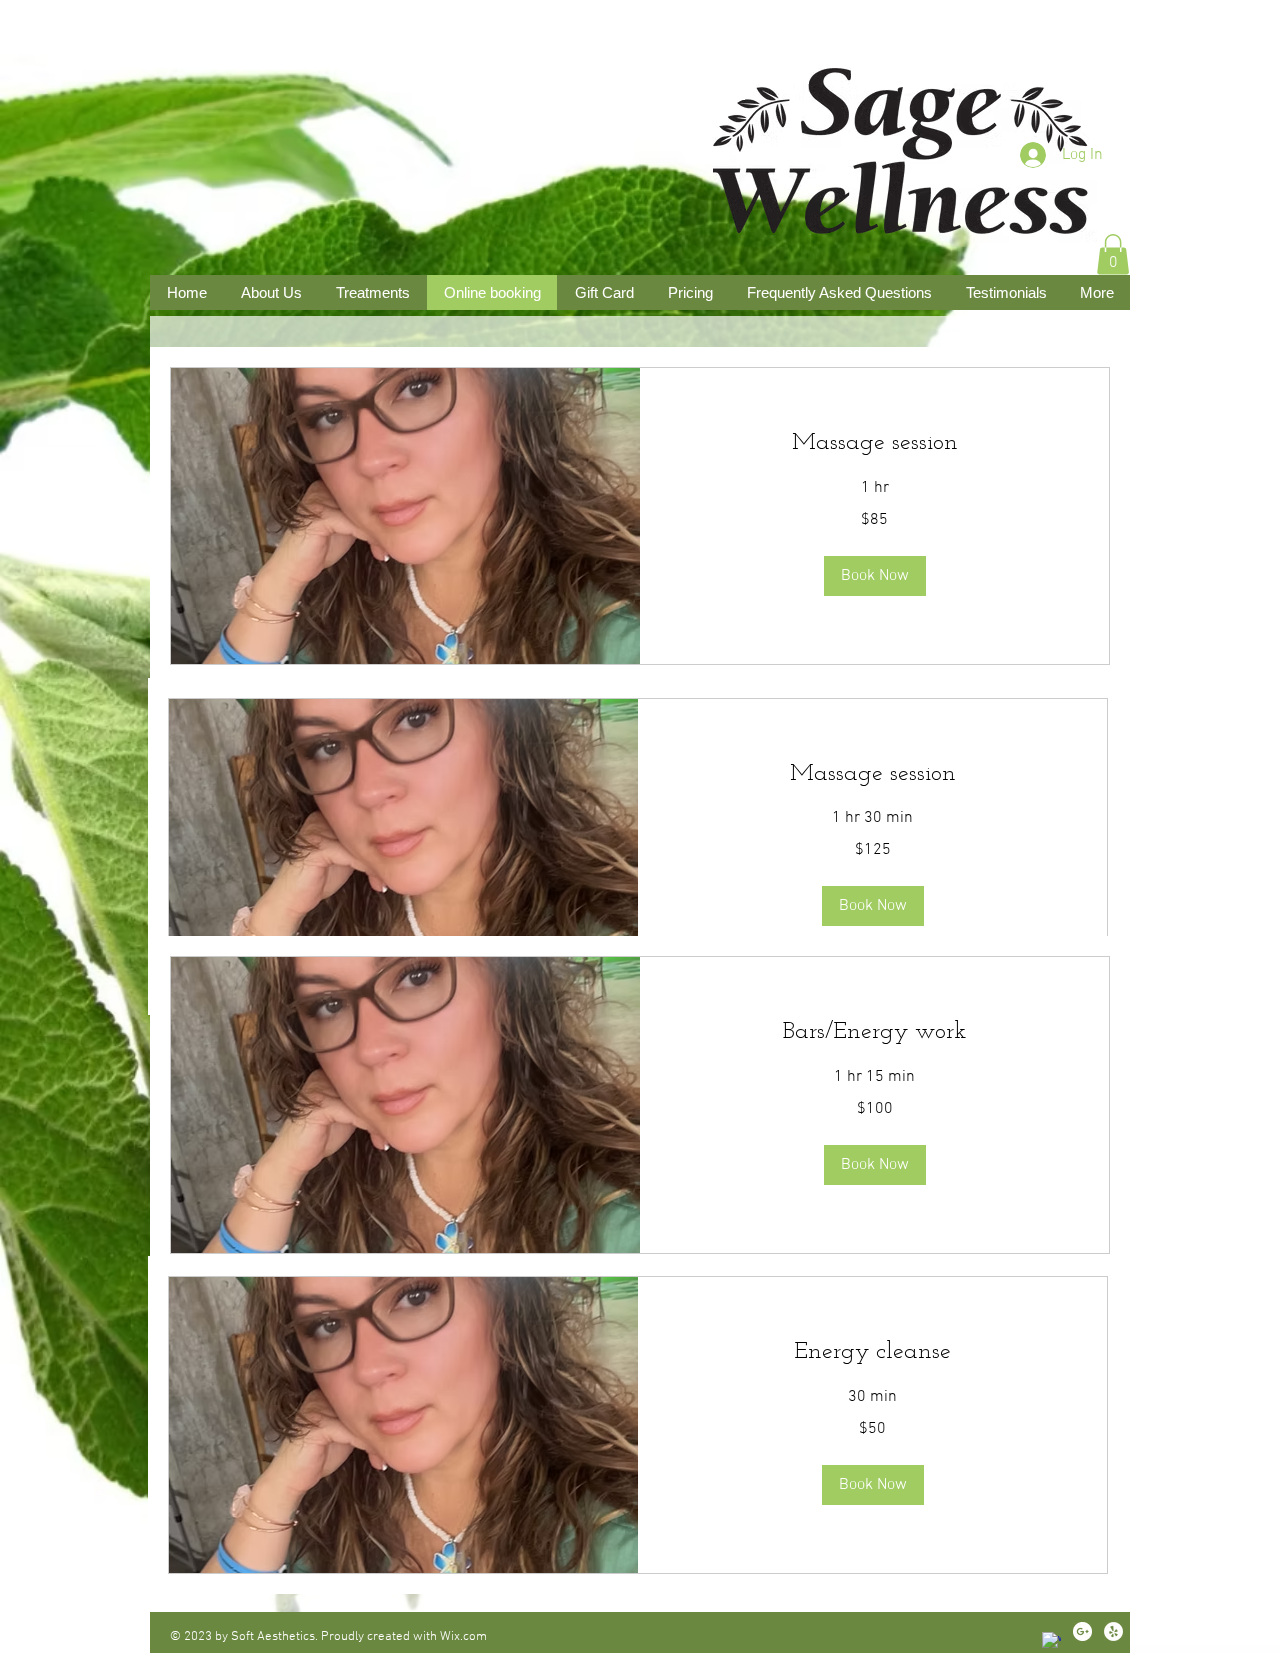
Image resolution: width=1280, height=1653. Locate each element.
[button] (1113, 254)
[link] (872, 775)
